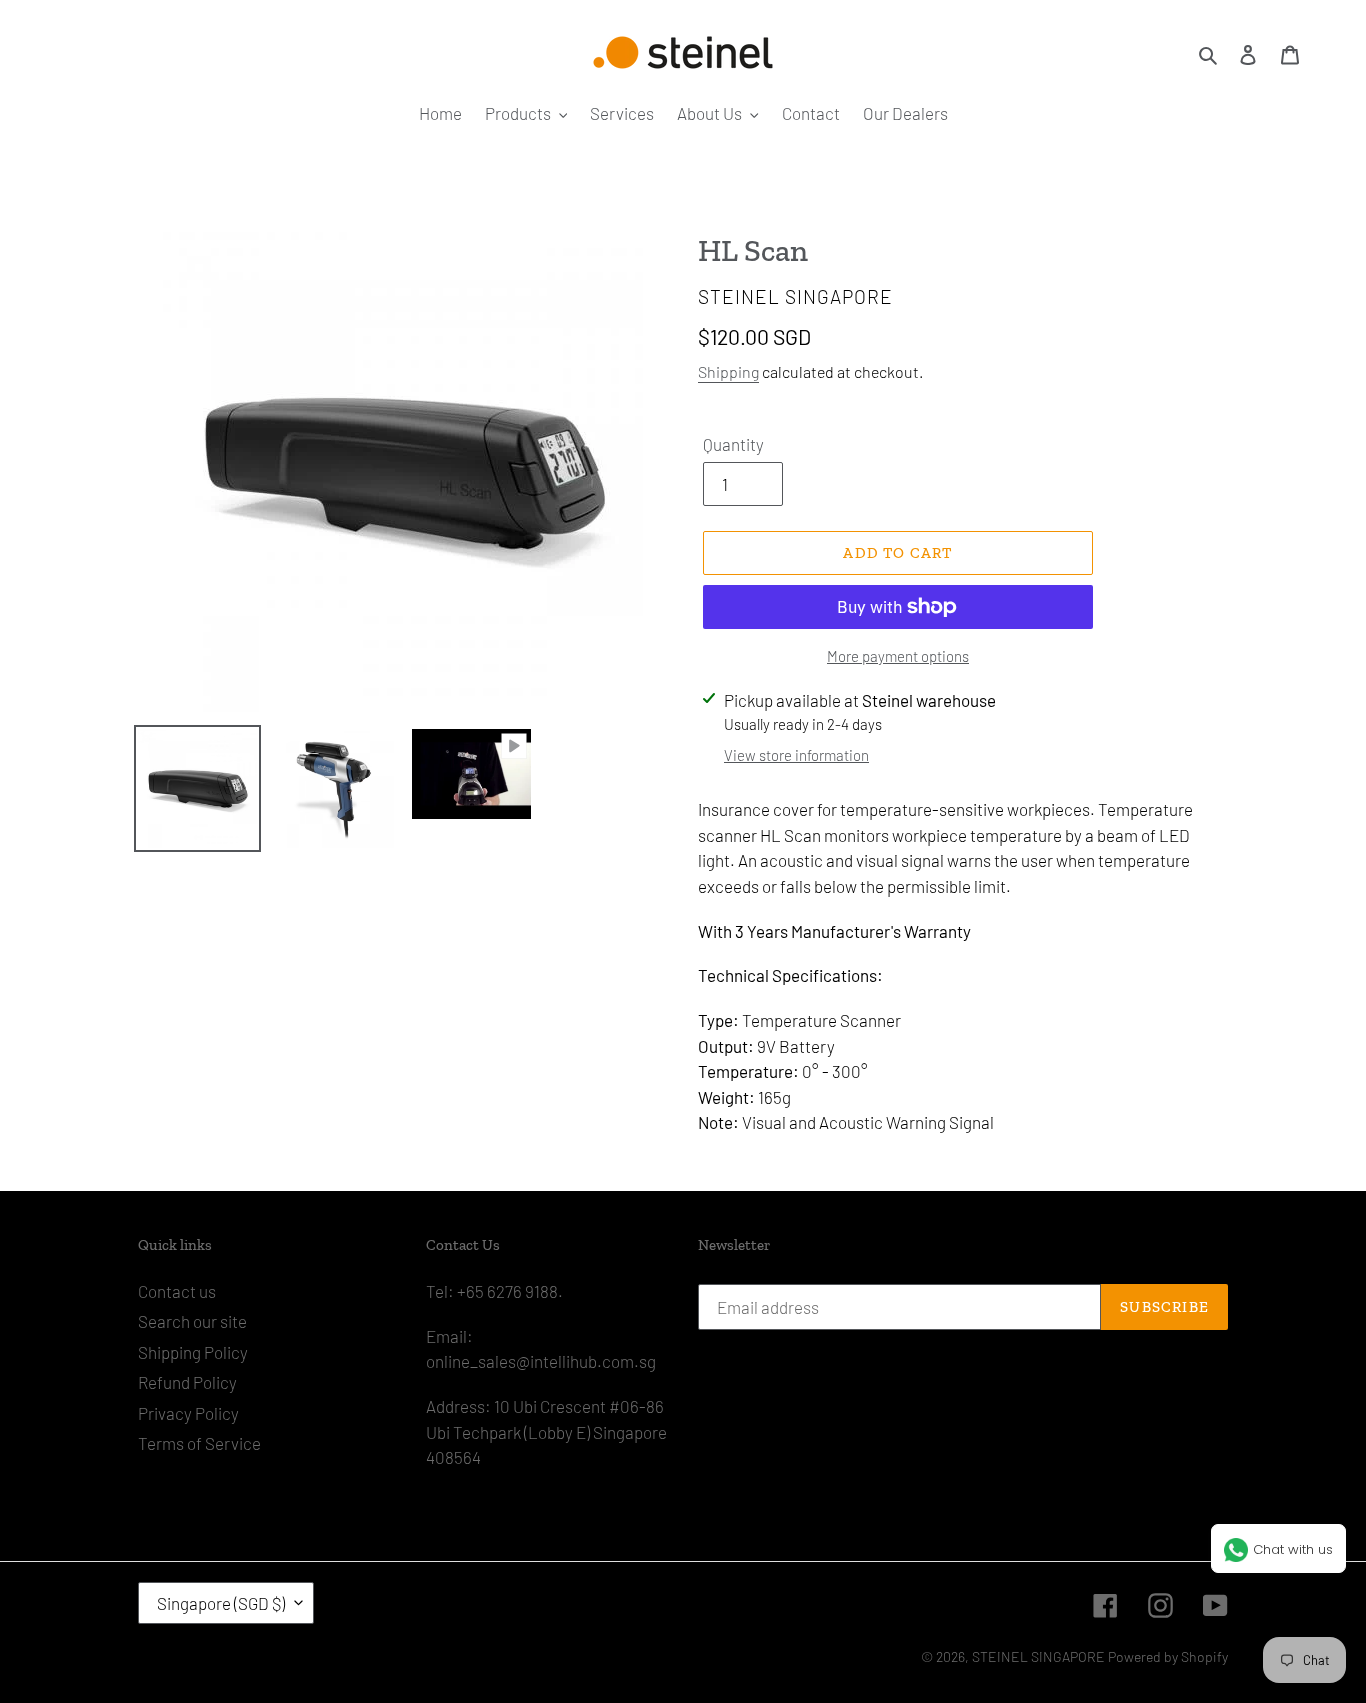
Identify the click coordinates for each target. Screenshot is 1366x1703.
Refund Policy (187, 1382)
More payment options (898, 656)
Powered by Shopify (1168, 1656)
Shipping (728, 371)
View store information (796, 755)
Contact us (177, 1291)
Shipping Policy (193, 1352)
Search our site (192, 1321)
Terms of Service (199, 1443)
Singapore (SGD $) (221, 1603)
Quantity (733, 444)
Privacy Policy (188, 1413)
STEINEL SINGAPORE (1038, 1656)
